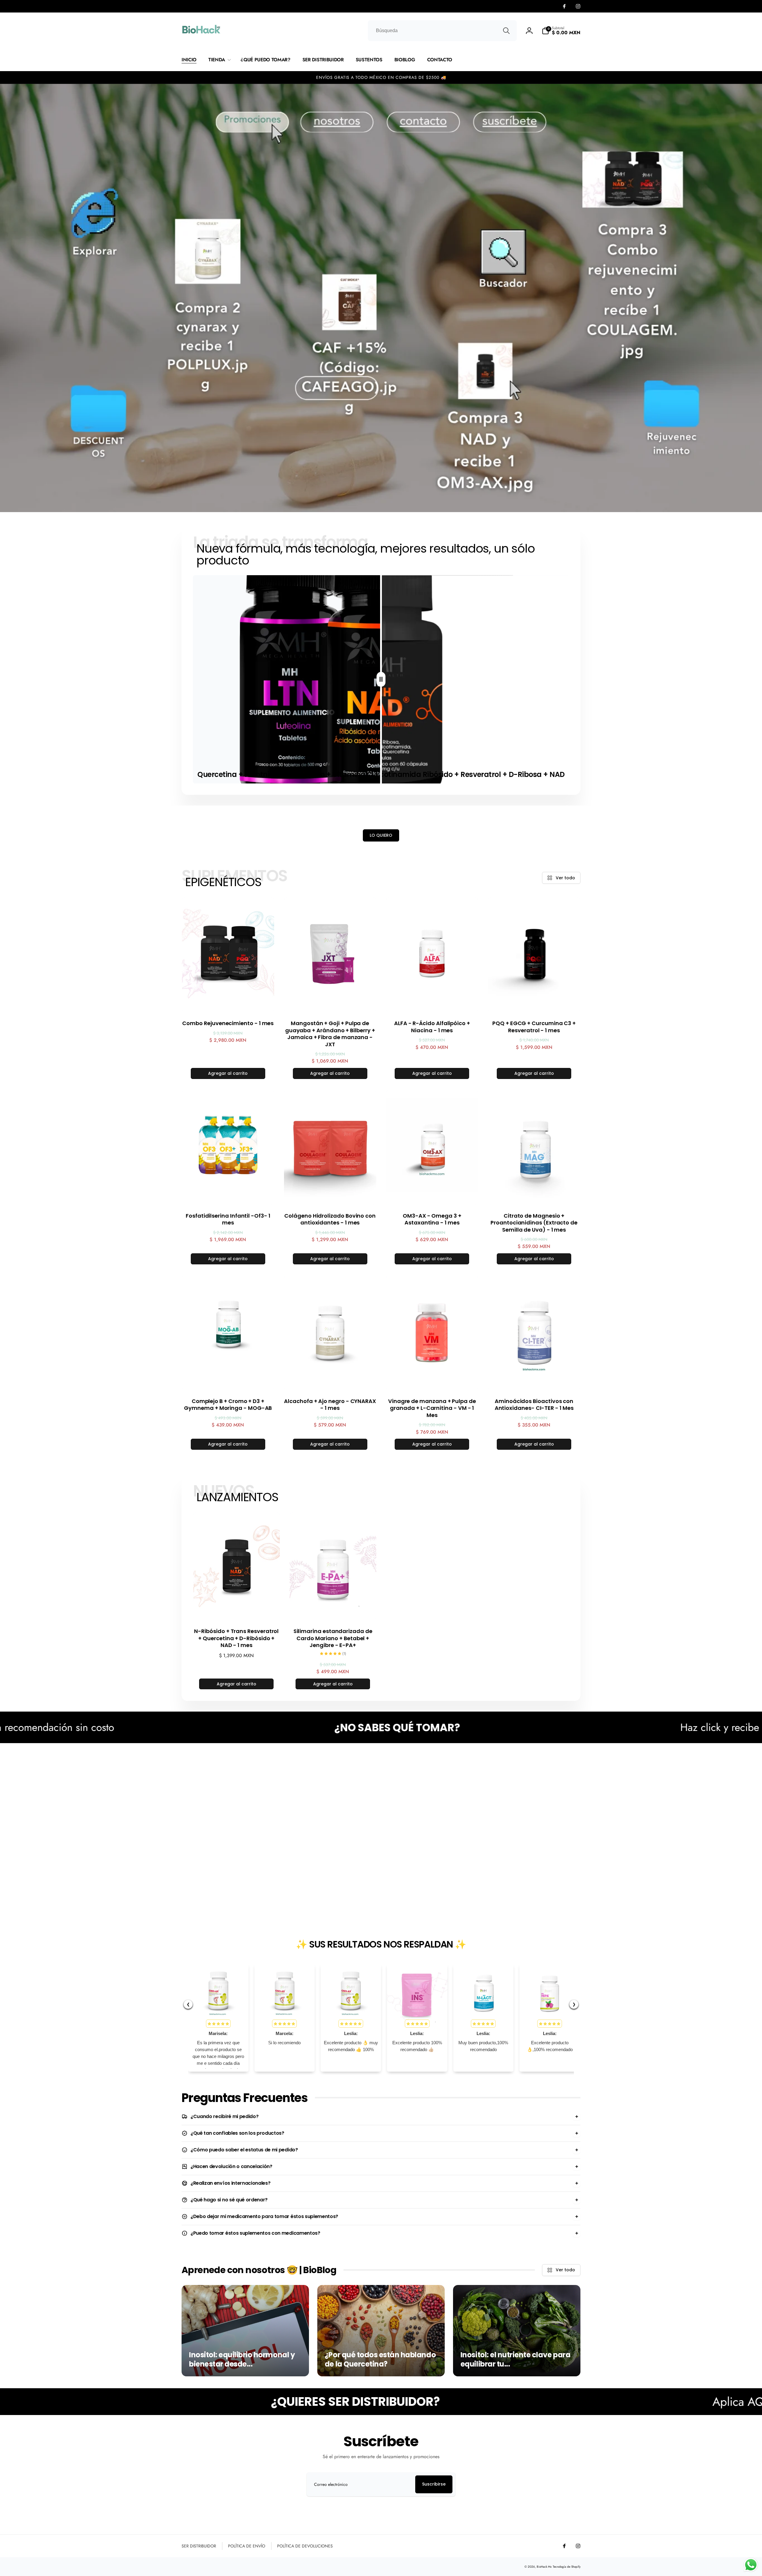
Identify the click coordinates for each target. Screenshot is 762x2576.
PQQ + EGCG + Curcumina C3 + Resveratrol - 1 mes (534, 1027)
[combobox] (442, 31)
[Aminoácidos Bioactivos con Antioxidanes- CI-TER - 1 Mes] (534, 1379)
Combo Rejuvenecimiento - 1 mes (228, 1023)
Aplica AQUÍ (438, 2402)
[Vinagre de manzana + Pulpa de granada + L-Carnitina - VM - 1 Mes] (432, 1379)
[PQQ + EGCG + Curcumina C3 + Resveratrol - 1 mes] (534, 1001)
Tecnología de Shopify (567, 2567)
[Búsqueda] (506, 31)
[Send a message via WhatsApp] (751, 2565)
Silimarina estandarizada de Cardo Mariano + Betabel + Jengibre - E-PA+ (333, 1638)
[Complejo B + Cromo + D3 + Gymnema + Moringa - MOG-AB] (228, 1379)
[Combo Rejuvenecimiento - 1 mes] (228, 1001)
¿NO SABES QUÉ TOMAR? (92, 1728)
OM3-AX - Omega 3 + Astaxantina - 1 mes (432, 1219)
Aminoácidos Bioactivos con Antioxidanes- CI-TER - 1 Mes (534, 1405)
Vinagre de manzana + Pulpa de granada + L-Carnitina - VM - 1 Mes (432, 1408)
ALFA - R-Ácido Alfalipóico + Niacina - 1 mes (432, 1027)
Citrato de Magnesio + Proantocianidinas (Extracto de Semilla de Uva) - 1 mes (534, 1223)
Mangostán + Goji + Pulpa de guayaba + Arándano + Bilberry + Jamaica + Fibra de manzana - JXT (330, 1034)
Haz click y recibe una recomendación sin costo (480, 1727)
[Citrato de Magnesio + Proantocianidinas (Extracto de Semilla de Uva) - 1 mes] (534, 1194)
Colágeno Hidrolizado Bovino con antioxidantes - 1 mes (330, 1219)
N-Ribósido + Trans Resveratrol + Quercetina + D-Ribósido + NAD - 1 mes (236, 1638)
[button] (561, 31)
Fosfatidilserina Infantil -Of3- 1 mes (228, 1219)
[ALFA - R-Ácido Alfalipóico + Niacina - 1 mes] (432, 1001)
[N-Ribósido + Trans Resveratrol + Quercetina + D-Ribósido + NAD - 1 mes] (237, 1609)
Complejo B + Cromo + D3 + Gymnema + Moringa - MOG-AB (228, 1405)
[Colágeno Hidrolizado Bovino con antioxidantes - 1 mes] (330, 1194)
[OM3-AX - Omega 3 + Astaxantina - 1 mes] (432, 1194)
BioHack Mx (544, 2567)
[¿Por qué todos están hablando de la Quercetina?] (381, 2331)
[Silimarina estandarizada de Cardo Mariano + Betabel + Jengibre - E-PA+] (333, 1609)
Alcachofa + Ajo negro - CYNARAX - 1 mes (330, 1405)
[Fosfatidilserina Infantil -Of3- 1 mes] (228, 1194)
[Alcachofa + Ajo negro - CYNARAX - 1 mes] (330, 1379)
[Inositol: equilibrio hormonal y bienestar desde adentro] (245, 2331)
